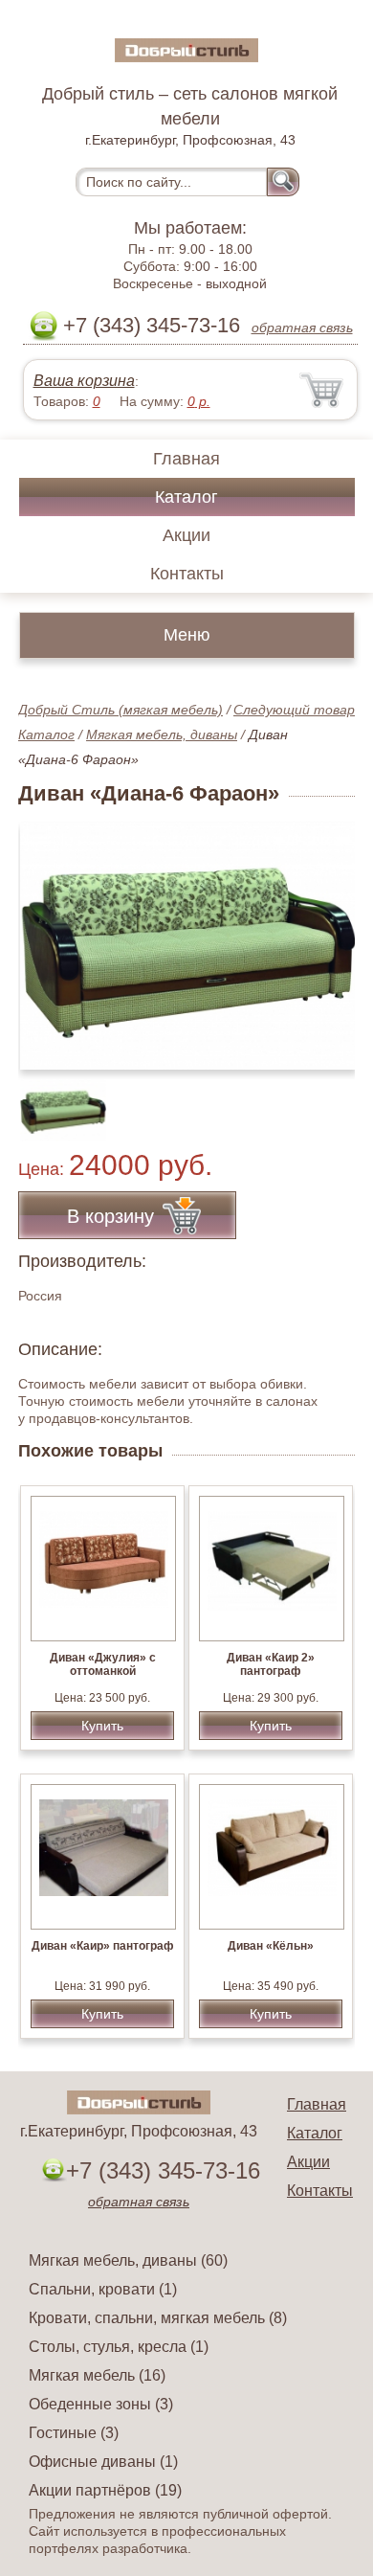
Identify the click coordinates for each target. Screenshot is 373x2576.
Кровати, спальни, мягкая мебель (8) (158, 2318)
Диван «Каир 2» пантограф (271, 1664)
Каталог (186, 497)
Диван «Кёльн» (271, 1946)
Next (333, 1100)
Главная (186, 459)
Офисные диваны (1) (103, 2462)
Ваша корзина (84, 381)
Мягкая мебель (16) (97, 2375)
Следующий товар (294, 710)
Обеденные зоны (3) (101, 2404)
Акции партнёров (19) (105, 2490)
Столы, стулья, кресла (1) (119, 2347)
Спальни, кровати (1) (103, 2289)
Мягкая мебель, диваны (162, 734)
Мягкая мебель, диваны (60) (128, 2260)
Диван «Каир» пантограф (103, 1946)
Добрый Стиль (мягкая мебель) (121, 710)
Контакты (187, 574)
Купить (102, 1726)
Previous (54, 1100)
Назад (49, 936)
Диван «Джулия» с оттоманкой (103, 1664)
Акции (186, 535)
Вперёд (324, 936)
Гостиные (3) (74, 2433)
